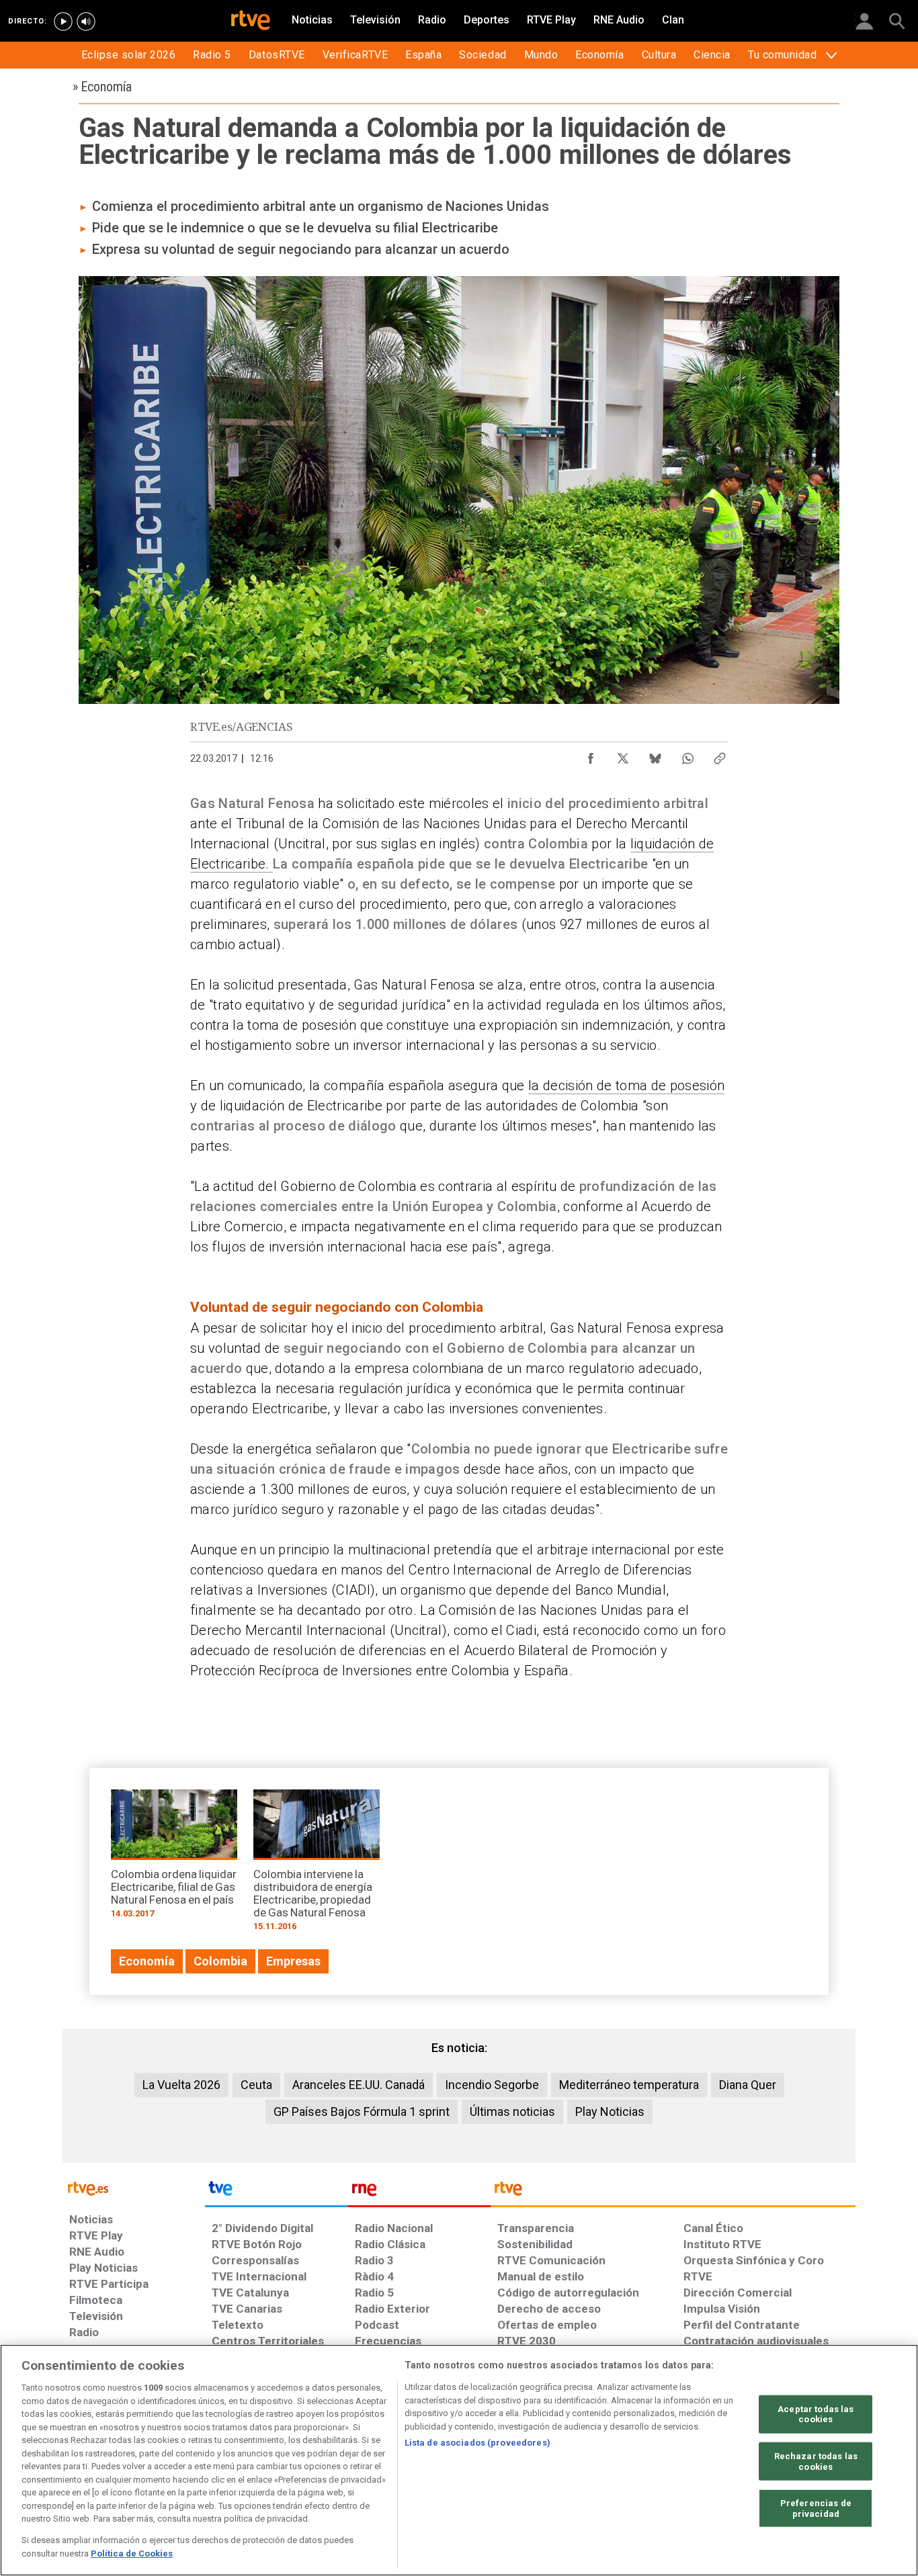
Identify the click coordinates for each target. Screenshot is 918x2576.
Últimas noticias (512, 2112)
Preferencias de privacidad (816, 2508)
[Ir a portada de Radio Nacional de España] (419, 2192)
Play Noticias (610, 2112)
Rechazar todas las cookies (816, 2461)
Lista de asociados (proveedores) (477, 2443)
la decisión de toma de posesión (626, 1085)
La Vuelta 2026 (181, 2085)
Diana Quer (748, 2085)
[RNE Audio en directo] (86, 21)
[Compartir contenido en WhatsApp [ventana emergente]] (687, 755)
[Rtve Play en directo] (63, 21)
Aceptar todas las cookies (816, 2414)
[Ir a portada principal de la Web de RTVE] (134, 2187)
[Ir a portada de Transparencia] (673, 2192)
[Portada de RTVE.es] (251, 21)
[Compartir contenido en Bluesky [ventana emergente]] (655, 755)
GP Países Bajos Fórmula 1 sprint (362, 2112)
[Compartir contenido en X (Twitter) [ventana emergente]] (623, 755)
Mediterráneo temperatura (629, 2085)
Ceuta (256, 2085)
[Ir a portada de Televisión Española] (276, 2192)
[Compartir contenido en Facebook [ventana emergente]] (591, 755)
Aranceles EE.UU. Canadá (359, 2085)
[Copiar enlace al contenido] (720, 755)
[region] (459, 2460)
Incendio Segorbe (492, 2085)
